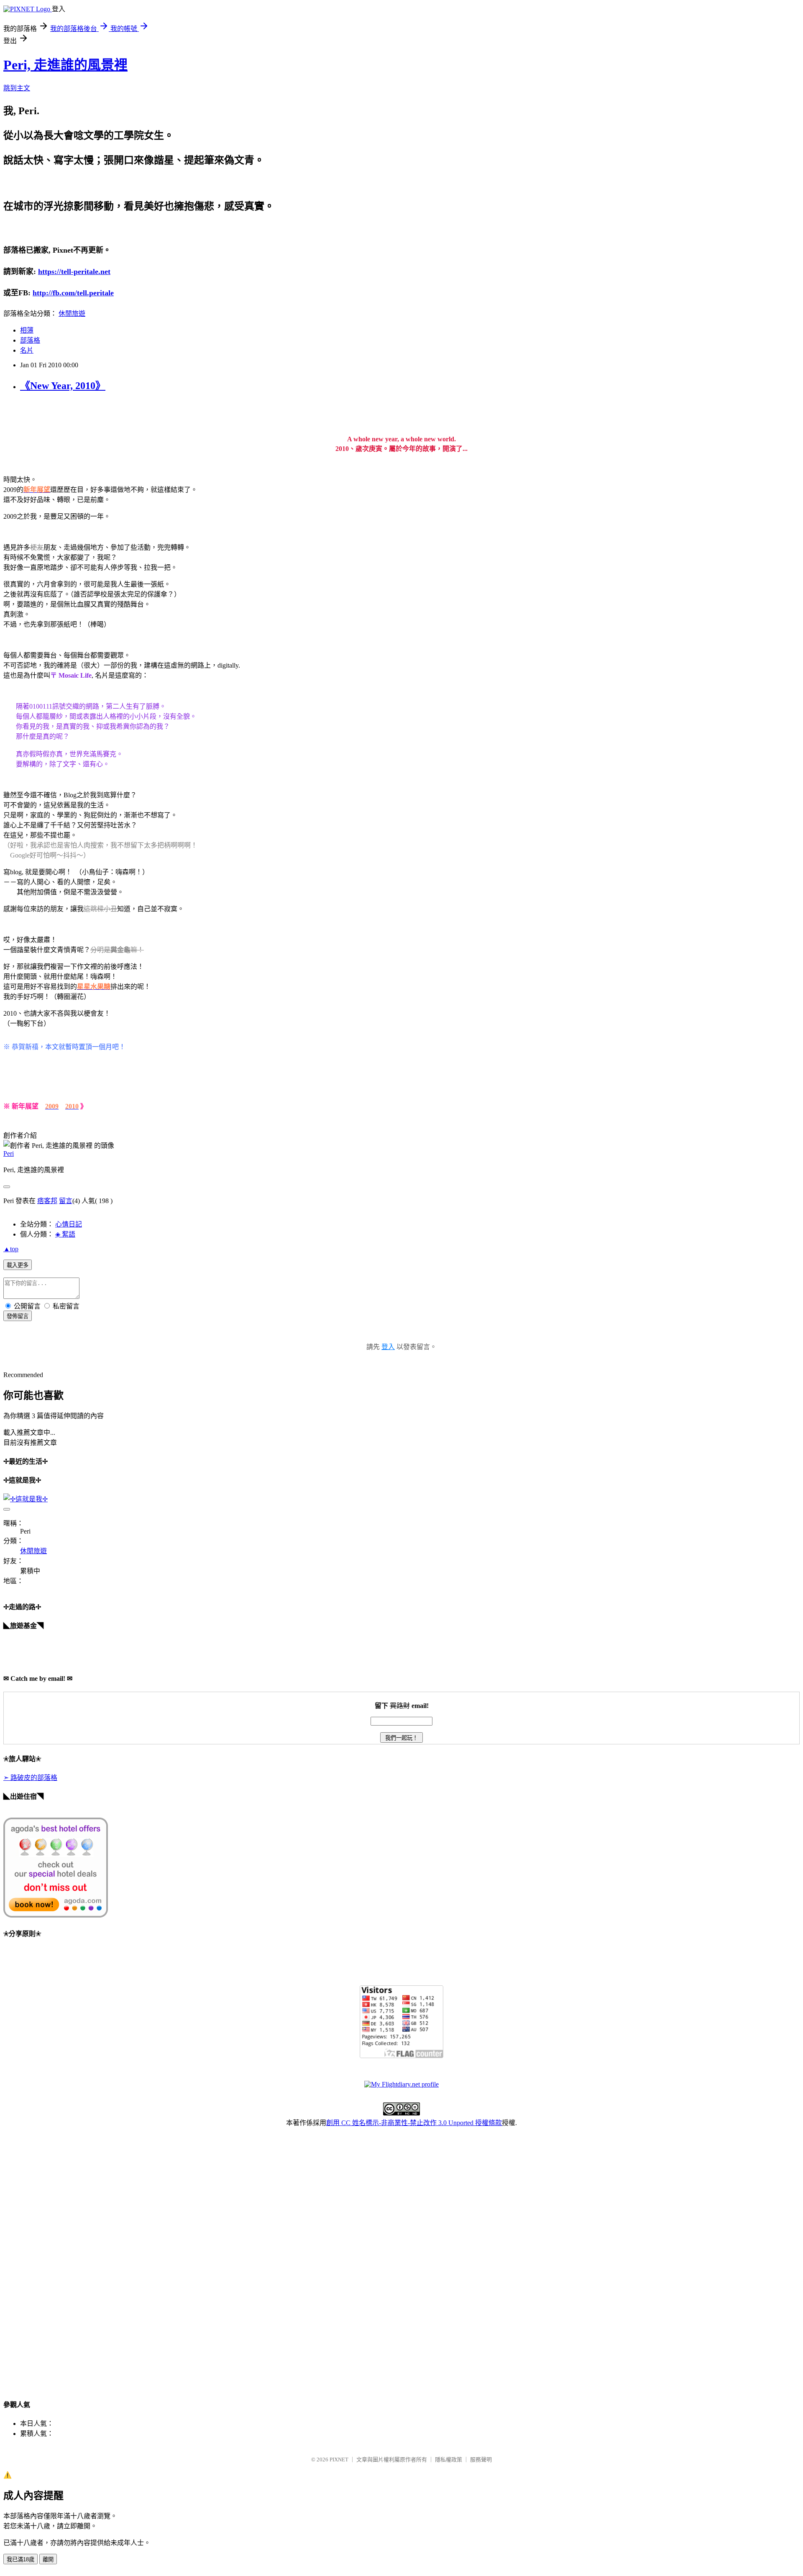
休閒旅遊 (72, 314)
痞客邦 (47, 1201)
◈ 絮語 (65, 1234)
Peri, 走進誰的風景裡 (65, 65)
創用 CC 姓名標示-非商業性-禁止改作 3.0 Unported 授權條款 (414, 2123)
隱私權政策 (449, 2459)
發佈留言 (18, 1316)
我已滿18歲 (20, 2559)
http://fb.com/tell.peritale (73, 293)
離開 (48, 2559)
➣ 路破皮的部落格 (30, 1778)
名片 (27, 350)
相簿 (27, 330)
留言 (66, 1201)
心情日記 (69, 1224)
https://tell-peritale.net (74, 271)
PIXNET (339, 2459)
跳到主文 (17, 88)
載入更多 (18, 1265)
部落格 (30, 340)
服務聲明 (481, 2459)
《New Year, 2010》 (63, 386)
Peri (9, 1154)
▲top (11, 1249)
